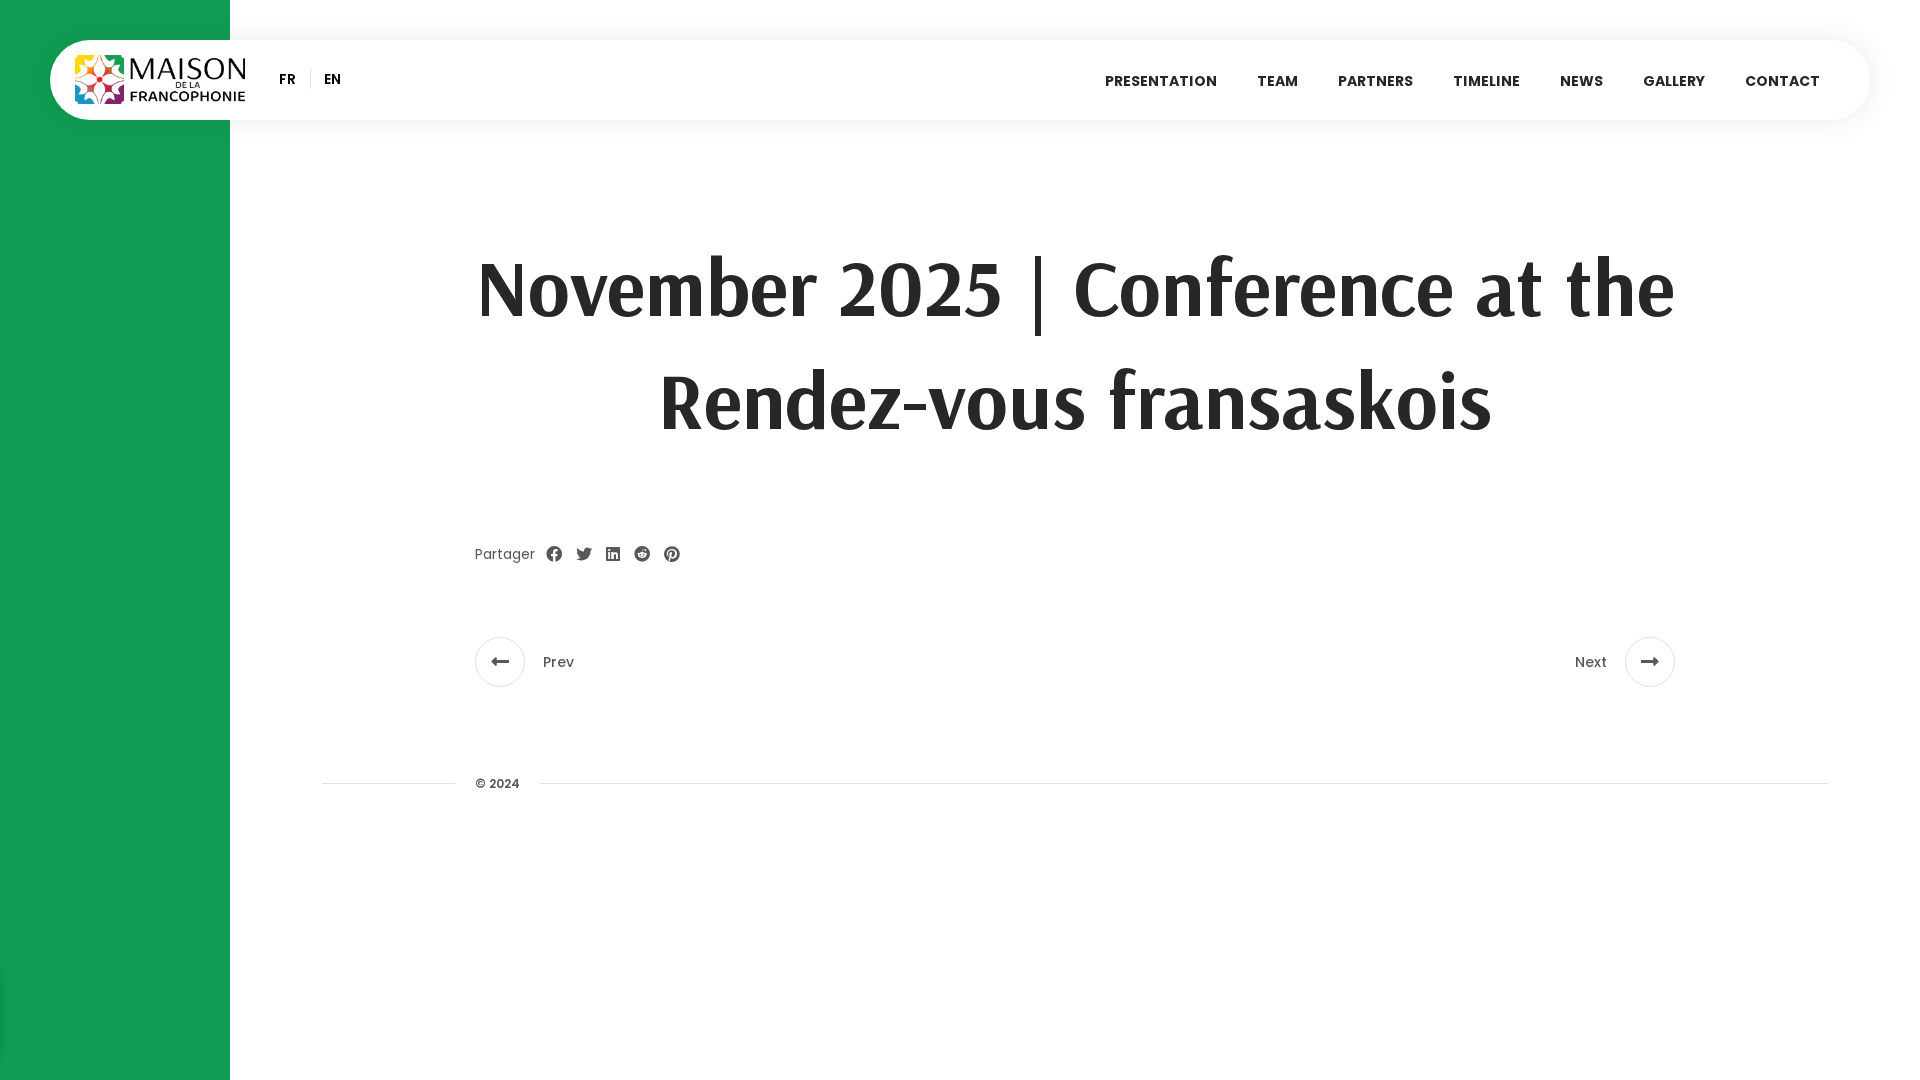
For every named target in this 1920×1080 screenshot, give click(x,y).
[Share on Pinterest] (672, 555)
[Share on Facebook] (554, 555)
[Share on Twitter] (584, 555)
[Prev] (500, 662)
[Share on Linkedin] (613, 555)
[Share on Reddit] (642, 555)
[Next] (1650, 662)
